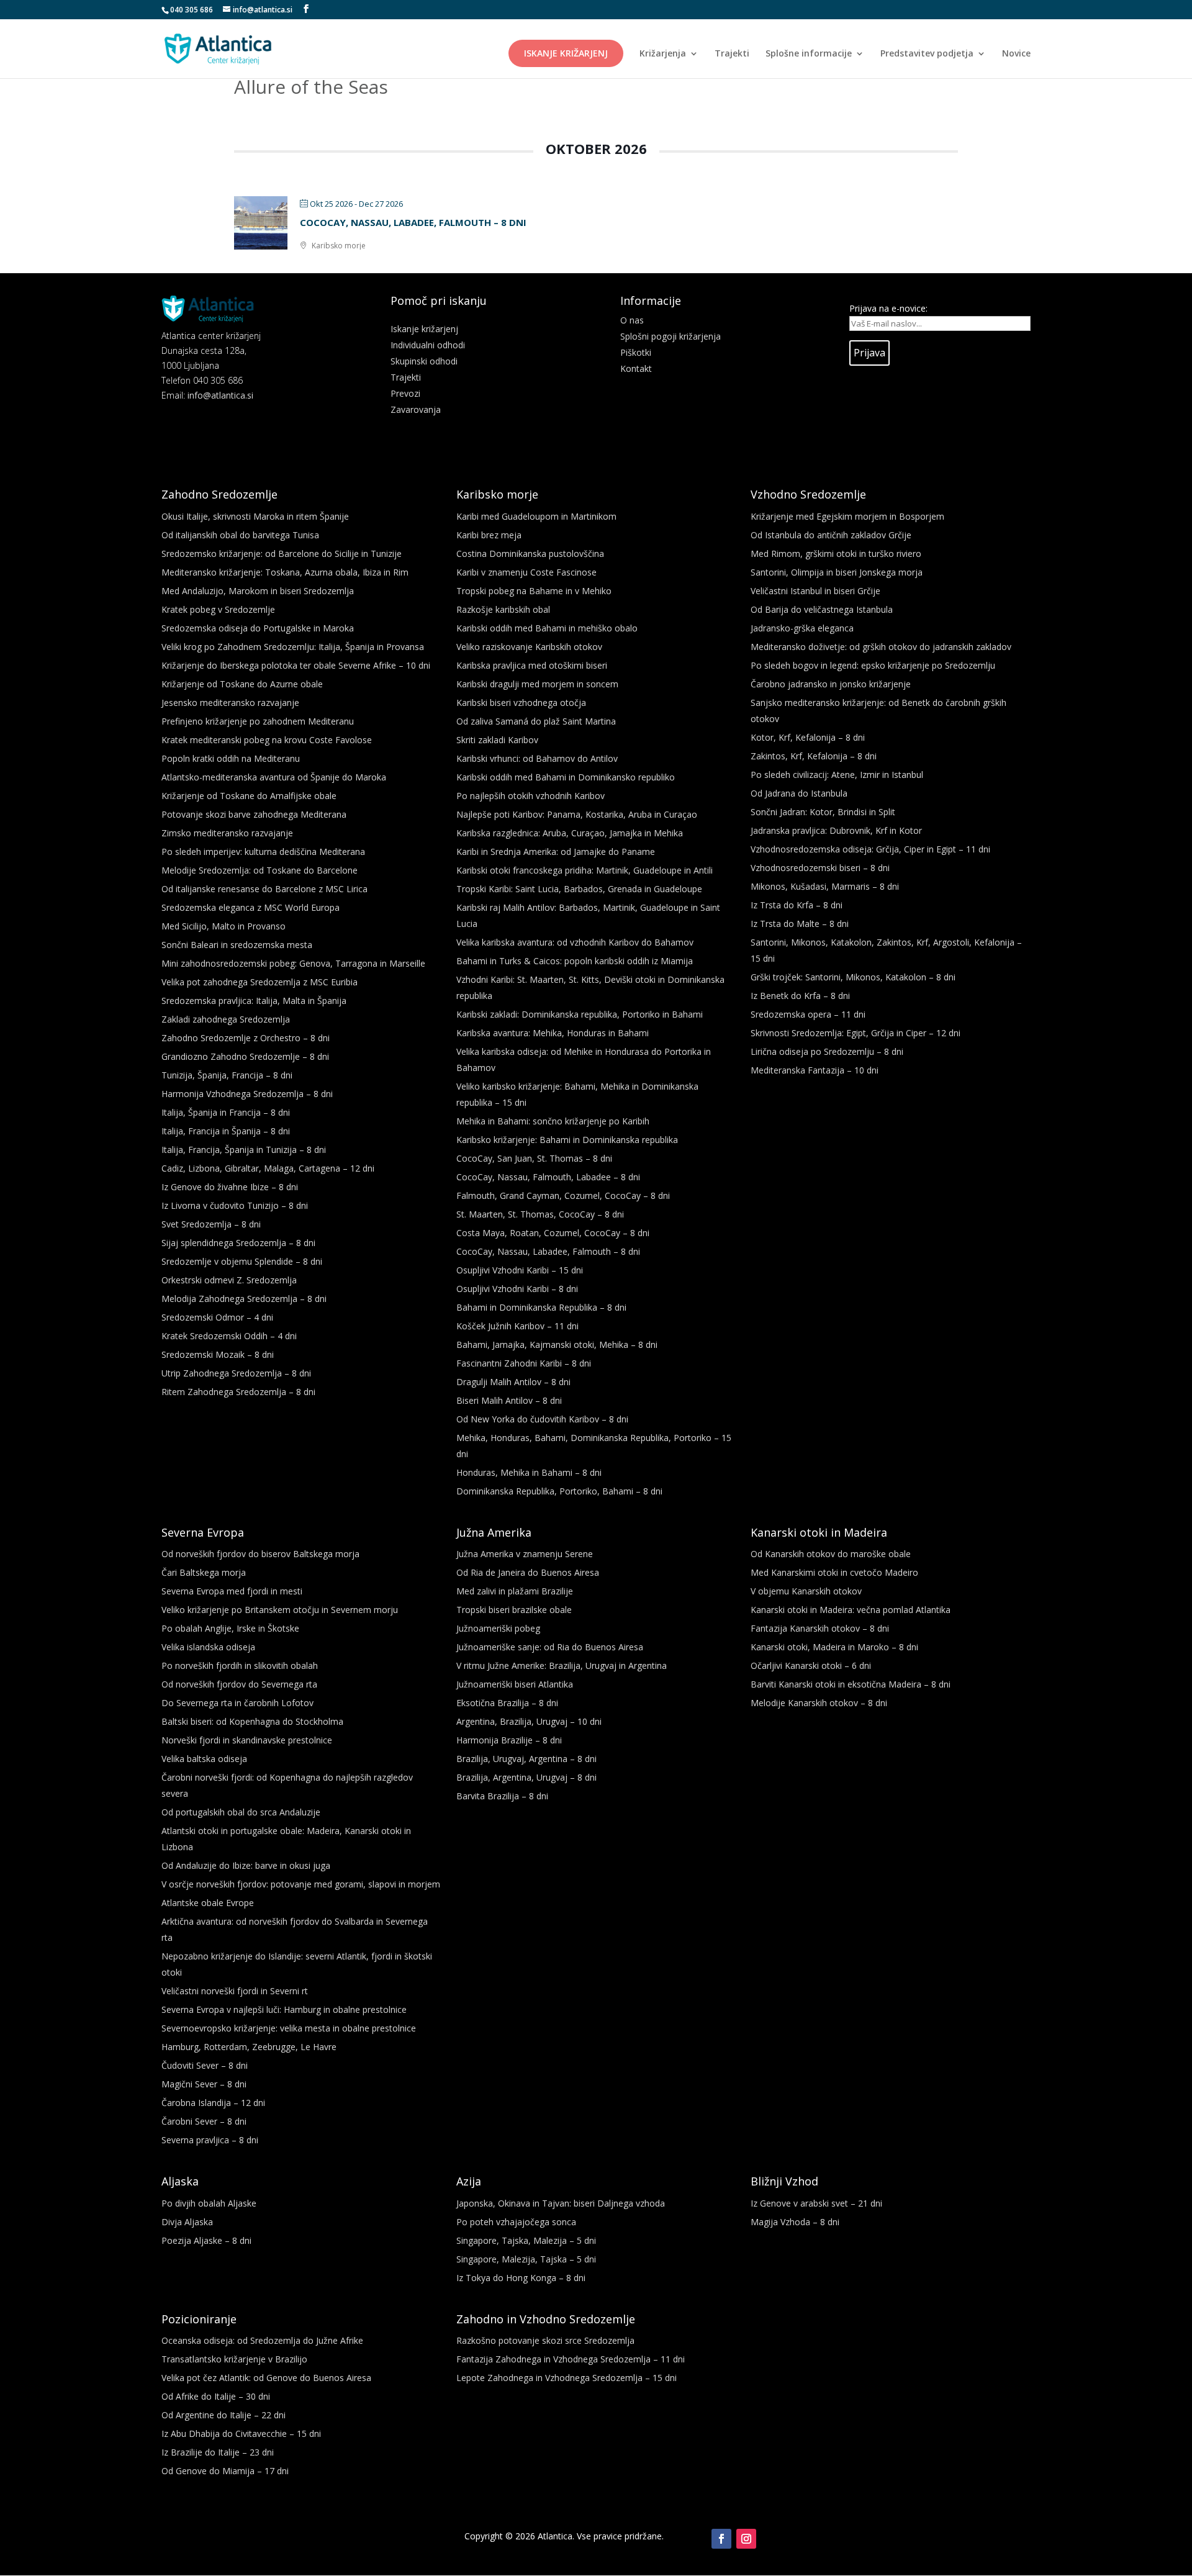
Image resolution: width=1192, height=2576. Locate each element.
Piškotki (636, 352)
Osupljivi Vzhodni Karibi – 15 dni (520, 1270)
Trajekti (732, 54)
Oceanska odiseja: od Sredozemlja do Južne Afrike (262, 2340)
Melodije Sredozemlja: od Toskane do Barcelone (260, 870)
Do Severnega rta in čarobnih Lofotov (237, 1703)
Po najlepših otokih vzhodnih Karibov (531, 796)
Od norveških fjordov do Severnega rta (239, 1684)
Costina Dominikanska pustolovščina (530, 554)
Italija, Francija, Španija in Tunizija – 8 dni (244, 1150)
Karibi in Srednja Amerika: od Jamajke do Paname (556, 852)
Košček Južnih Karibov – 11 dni (517, 1326)
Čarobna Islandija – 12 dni (213, 2103)
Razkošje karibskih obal (503, 609)
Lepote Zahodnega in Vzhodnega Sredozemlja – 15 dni (567, 2378)
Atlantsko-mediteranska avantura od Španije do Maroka (274, 777)
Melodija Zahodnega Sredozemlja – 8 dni (244, 1299)
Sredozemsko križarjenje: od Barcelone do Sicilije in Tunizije (282, 554)
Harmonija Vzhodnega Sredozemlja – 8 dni (247, 1094)
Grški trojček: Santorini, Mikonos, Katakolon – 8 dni (853, 977)
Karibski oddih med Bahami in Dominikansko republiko (566, 777)
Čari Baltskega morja (204, 1572)
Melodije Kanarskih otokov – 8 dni (819, 1703)
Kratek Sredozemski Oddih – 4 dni (229, 1336)
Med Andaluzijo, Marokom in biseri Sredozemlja (258, 591)
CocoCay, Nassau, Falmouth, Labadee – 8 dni (548, 1177)
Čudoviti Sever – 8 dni (205, 2065)
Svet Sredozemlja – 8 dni (211, 1224)
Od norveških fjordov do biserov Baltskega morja (260, 1554)
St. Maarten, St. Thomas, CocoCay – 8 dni (540, 1214)
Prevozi (405, 393)
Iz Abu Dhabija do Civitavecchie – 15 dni (241, 2434)
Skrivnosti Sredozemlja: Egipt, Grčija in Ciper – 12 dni (856, 1033)
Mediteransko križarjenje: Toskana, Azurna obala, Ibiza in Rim (285, 572)
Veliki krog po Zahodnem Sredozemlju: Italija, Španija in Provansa (293, 647)
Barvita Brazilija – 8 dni (502, 1796)
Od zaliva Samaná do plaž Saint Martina (536, 721)
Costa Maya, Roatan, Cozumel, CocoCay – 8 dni (553, 1233)
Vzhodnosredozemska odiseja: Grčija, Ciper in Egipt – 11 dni (870, 849)
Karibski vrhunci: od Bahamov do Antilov (537, 758)
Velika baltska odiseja (204, 1759)
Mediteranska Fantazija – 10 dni (815, 1070)
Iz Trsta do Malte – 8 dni (800, 924)
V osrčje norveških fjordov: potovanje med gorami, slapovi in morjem (301, 1884)
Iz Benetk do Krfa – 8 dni (800, 996)
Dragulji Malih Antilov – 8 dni (513, 1382)
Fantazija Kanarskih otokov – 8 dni (820, 1628)
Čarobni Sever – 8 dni (204, 2121)
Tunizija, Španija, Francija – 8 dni (227, 1075)
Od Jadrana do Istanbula (799, 793)
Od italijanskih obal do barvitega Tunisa (240, 535)
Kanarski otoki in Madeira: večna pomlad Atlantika (851, 1610)
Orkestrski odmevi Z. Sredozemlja (229, 1280)
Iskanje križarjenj (566, 53)
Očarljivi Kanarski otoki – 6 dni (811, 1665)
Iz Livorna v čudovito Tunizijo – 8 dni (235, 1205)
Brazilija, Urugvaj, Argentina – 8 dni (526, 1759)
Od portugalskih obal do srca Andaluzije (241, 1812)
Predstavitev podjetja (927, 54)
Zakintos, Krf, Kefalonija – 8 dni (814, 756)
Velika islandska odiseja (208, 1647)
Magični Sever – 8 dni (204, 2084)
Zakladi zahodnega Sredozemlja (226, 1019)
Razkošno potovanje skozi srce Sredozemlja (545, 2340)
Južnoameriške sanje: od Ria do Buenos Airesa (550, 1647)
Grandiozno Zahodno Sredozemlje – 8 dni (245, 1056)
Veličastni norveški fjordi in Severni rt (235, 1991)
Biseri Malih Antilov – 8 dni (509, 1400)
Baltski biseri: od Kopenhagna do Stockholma (252, 1721)
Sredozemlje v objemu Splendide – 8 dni (242, 1261)
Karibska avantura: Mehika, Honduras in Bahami (553, 1033)
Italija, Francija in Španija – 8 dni (226, 1131)
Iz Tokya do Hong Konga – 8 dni (521, 2278)
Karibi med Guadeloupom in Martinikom (536, 516)
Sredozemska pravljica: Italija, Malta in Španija (254, 1001)
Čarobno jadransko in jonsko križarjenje (831, 684)
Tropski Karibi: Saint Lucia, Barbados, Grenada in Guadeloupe (579, 889)
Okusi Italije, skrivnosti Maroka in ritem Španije (255, 516)
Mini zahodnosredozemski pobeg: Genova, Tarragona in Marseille (293, 963)
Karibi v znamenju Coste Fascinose (526, 572)
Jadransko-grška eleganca (802, 628)
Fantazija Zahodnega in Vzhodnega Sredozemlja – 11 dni (571, 2359)
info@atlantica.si (220, 395)
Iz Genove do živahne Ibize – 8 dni (230, 1187)
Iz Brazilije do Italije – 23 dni (218, 2452)
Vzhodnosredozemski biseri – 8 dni (820, 868)
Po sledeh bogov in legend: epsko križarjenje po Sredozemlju (873, 665)
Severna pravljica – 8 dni (210, 2140)
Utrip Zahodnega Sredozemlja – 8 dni (236, 1373)
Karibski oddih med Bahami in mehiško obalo (547, 628)
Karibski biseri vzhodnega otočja (521, 703)
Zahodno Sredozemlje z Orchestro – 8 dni (246, 1038)
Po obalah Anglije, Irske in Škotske (230, 1628)
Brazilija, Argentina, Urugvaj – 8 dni (526, 1777)
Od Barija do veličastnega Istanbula (822, 609)
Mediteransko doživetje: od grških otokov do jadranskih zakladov (881, 647)
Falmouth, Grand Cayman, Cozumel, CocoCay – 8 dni (563, 1195)
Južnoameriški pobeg (498, 1628)
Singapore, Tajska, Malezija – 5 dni (526, 2240)
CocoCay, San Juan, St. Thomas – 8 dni (534, 1158)
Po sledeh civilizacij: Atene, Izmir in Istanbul (837, 775)
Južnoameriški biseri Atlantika (515, 1684)
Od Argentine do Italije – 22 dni (223, 2415)
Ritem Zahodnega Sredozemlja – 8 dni (238, 1392)
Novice (1016, 54)
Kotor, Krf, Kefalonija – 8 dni (808, 737)
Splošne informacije (809, 54)
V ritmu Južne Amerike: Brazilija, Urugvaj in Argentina (562, 1665)
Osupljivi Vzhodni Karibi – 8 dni (517, 1289)
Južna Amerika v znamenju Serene (525, 1554)
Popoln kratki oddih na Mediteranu (231, 758)
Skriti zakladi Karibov (497, 740)
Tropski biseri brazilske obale (514, 1610)
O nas (632, 320)
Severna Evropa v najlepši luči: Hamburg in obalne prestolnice (284, 2009)
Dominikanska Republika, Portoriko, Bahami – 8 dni (559, 1491)
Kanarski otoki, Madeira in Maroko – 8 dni (834, 1647)
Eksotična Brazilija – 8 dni (507, 1703)
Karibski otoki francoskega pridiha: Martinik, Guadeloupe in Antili (585, 870)
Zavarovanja (416, 409)
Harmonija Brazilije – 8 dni (509, 1740)
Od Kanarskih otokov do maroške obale (831, 1554)
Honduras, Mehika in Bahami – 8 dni (529, 1472)
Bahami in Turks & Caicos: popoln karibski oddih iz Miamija (575, 961)
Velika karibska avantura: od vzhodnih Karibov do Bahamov (575, 942)
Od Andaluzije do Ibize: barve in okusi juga (246, 1865)
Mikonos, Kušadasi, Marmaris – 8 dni (825, 886)
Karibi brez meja (489, 535)
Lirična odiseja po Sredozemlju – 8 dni (827, 1051)
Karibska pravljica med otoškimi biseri (532, 665)
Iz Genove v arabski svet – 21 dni (816, 2203)
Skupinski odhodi (424, 361)
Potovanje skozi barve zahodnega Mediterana (254, 814)
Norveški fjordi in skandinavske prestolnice (247, 1740)
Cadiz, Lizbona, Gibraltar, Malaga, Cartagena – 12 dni (268, 1168)
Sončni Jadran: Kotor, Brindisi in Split (823, 812)
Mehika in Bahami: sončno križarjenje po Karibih (553, 1121)
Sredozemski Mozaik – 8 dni (218, 1354)
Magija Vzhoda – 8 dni (795, 2222)
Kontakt (636, 368)
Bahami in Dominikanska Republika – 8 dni (541, 1307)
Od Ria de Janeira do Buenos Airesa (528, 1572)
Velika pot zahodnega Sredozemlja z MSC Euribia (260, 982)
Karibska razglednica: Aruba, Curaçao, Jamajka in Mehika (570, 833)
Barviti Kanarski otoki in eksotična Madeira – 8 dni (851, 1684)
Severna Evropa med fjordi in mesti (232, 1591)
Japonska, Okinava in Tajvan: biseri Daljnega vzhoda (561, 2203)
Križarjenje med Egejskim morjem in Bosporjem (847, 516)
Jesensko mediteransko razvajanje (230, 703)
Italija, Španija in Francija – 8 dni (226, 1112)
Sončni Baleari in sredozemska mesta (237, 945)
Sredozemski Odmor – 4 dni (217, 1317)
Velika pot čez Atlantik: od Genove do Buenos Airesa (266, 2378)
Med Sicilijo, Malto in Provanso (223, 926)
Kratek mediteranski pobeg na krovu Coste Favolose (267, 740)
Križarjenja (663, 54)
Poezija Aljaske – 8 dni (206, 2240)
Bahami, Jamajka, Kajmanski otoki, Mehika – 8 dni (557, 1344)
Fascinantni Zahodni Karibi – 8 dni (524, 1363)
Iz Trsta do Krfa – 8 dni (797, 905)
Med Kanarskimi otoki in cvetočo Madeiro (834, 1572)
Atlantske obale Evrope (208, 1903)
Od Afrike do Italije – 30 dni (216, 2396)
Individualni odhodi (428, 345)
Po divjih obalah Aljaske (209, 2203)
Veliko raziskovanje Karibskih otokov (529, 647)
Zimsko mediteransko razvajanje (227, 833)
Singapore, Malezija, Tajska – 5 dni (526, 2259)
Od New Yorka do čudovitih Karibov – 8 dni (542, 1419)
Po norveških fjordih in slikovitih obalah (240, 1665)
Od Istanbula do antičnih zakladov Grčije (831, 535)
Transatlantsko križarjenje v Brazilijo (234, 2359)
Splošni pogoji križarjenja (670, 336)
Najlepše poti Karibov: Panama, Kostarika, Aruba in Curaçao (577, 814)
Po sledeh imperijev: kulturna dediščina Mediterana (263, 852)
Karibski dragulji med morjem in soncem (537, 684)
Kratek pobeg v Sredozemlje (218, 609)
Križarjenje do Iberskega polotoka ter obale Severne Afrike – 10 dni (296, 665)
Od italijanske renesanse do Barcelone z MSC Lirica (264, 889)
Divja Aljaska (187, 2222)
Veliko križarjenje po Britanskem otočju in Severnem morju (280, 1610)
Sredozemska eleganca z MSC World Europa (251, 907)
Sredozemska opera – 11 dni (808, 1014)
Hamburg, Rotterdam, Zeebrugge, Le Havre (249, 2047)
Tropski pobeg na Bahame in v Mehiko (534, 591)
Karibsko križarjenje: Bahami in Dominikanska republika (567, 1140)
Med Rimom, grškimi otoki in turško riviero (836, 554)
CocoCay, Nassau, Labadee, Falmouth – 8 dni (413, 222)
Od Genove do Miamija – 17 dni (225, 2471)
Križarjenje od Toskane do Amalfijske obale (249, 796)
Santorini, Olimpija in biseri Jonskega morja (837, 572)
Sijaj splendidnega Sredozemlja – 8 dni (238, 1243)
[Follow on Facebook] (721, 2539)
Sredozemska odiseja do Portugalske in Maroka (258, 628)
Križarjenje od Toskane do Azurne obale (242, 684)
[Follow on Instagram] (746, 2539)
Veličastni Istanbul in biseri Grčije (815, 591)
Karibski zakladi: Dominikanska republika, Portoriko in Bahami (580, 1014)
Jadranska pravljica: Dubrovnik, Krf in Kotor (836, 830)
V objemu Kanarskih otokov (806, 1591)
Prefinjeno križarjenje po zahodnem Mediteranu (258, 721)
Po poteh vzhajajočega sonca (516, 2222)
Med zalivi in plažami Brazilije (515, 1591)
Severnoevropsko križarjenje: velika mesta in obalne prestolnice (289, 2028)
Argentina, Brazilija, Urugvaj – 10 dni (529, 1721)
